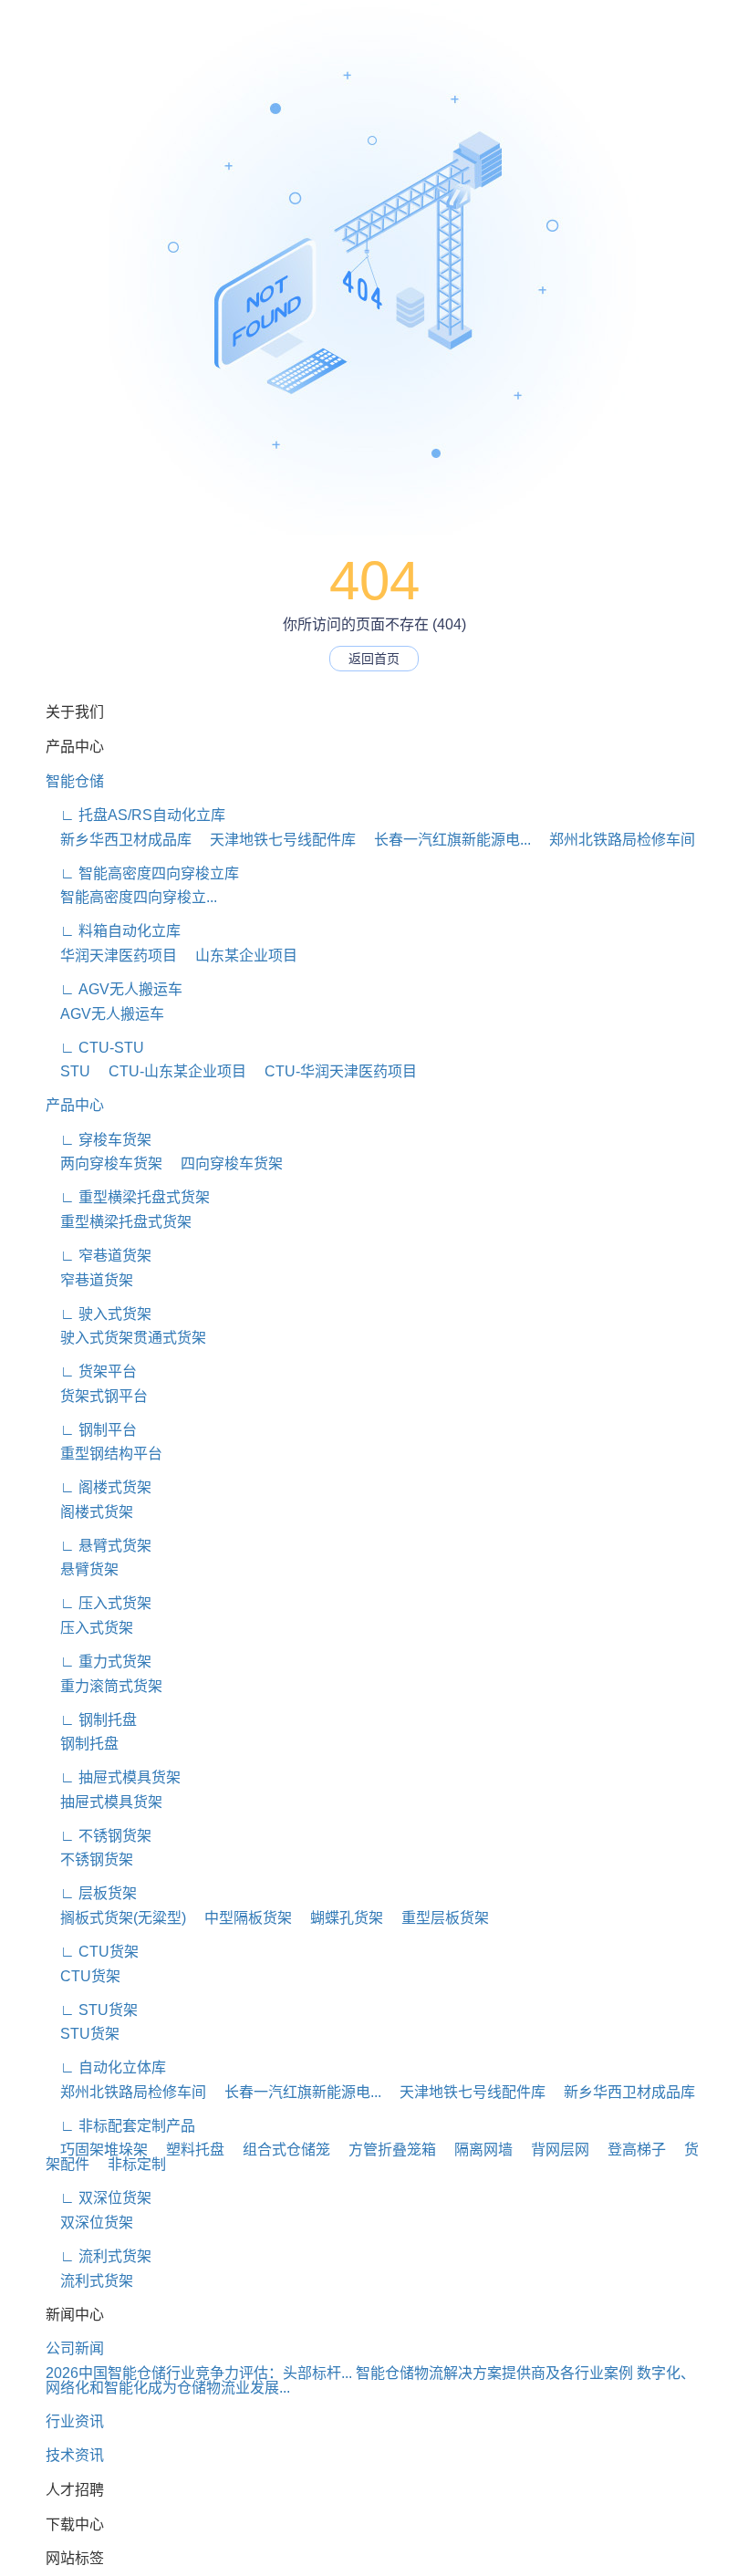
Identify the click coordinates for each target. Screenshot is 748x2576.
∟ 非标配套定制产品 (120, 2126)
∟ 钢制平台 (91, 1430)
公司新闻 (75, 2348)
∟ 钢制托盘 (91, 1720)
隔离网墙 (476, 2150)
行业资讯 (75, 2421)
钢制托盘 (82, 1744)
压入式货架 (89, 1628)
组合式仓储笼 (279, 2150)
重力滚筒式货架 (104, 1686)
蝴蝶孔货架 (339, 1918)
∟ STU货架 (92, 2010)
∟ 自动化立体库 (106, 2067)
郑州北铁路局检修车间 (615, 840)
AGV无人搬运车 (105, 1014)
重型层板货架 (438, 1918)
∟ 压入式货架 (99, 1603)
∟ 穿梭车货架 (99, 1140)
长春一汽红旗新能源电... (445, 840)
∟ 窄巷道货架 (99, 1256)
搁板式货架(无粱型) (116, 1918)
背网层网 (553, 2150)
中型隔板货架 (241, 1918)
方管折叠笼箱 (385, 2150)
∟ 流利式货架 (99, 2256)
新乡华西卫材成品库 (119, 840)
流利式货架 (89, 2281)
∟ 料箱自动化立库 (113, 931)
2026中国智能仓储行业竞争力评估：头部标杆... (199, 2373)
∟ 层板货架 (91, 1893)
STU (68, 1071)
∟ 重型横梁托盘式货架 (128, 1197)
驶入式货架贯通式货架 (126, 1338)
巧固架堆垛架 (97, 2150)
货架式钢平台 (97, 1396)
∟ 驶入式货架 (99, 1314)
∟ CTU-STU (95, 1048)
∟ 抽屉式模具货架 (113, 1777)
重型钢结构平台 (104, 1454)
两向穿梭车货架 (104, 1163)
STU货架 (83, 2034)
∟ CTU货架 (92, 1952)
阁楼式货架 (89, 1512)
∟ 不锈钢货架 (99, 1836)
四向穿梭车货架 (224, 1163)
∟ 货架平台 (91, 1371)
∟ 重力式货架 (99, 1662)
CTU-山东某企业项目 (170, 1071)
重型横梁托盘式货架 (119, 1222)
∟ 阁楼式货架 (99, 1487)
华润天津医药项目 (111, 956)
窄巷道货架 (89, 1280)
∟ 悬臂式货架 (99, 1546)
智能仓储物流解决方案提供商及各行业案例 (494, 2373)
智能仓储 (75, 781)
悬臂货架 (82, 1569)
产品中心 (75, 1105)
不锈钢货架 (89, 1859)
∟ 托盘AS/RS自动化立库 (135, 815)
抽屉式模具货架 (104, 1802)
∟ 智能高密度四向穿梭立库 (142, 873)
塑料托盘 (188, 2150)
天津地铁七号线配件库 (275, 840)
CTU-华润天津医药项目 (333, 1071)
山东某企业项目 (239, 956)
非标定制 (130, 2164)
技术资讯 (75, 2455)
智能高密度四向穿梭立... (131, 897)
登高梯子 (629, 2150)
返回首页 (374, 659)
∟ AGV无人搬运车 (114, 989)
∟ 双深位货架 (99, 2198)
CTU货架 (83, 1976)
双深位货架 (89, 2223)
